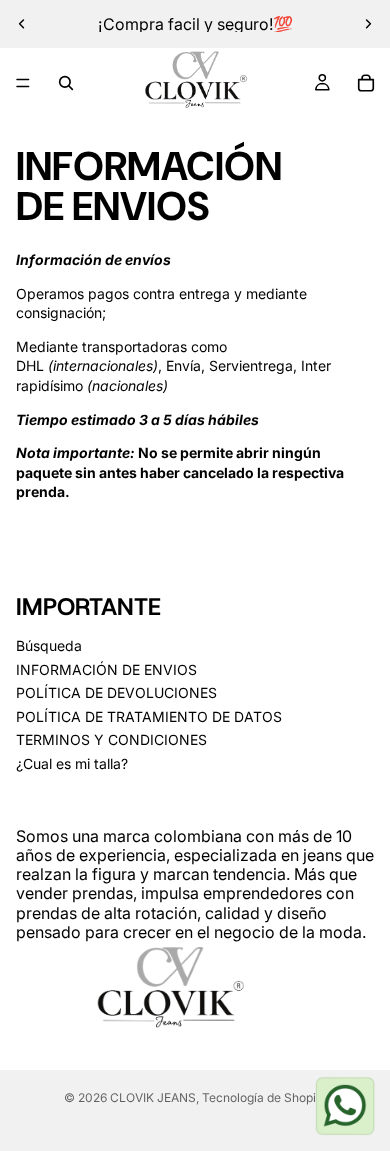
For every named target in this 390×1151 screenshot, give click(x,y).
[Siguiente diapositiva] (368, 24)
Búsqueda (49, 645)
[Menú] (23, 83)
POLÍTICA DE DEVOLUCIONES (116, 692)
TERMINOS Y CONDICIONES (111, 740)
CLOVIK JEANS (153, 1097)
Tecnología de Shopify (264, 1097)
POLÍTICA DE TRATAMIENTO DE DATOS (149, 716)
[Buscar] (66, 83)
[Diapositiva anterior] (22, 24)
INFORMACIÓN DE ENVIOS (106, 669)
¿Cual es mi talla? (72, 763)
